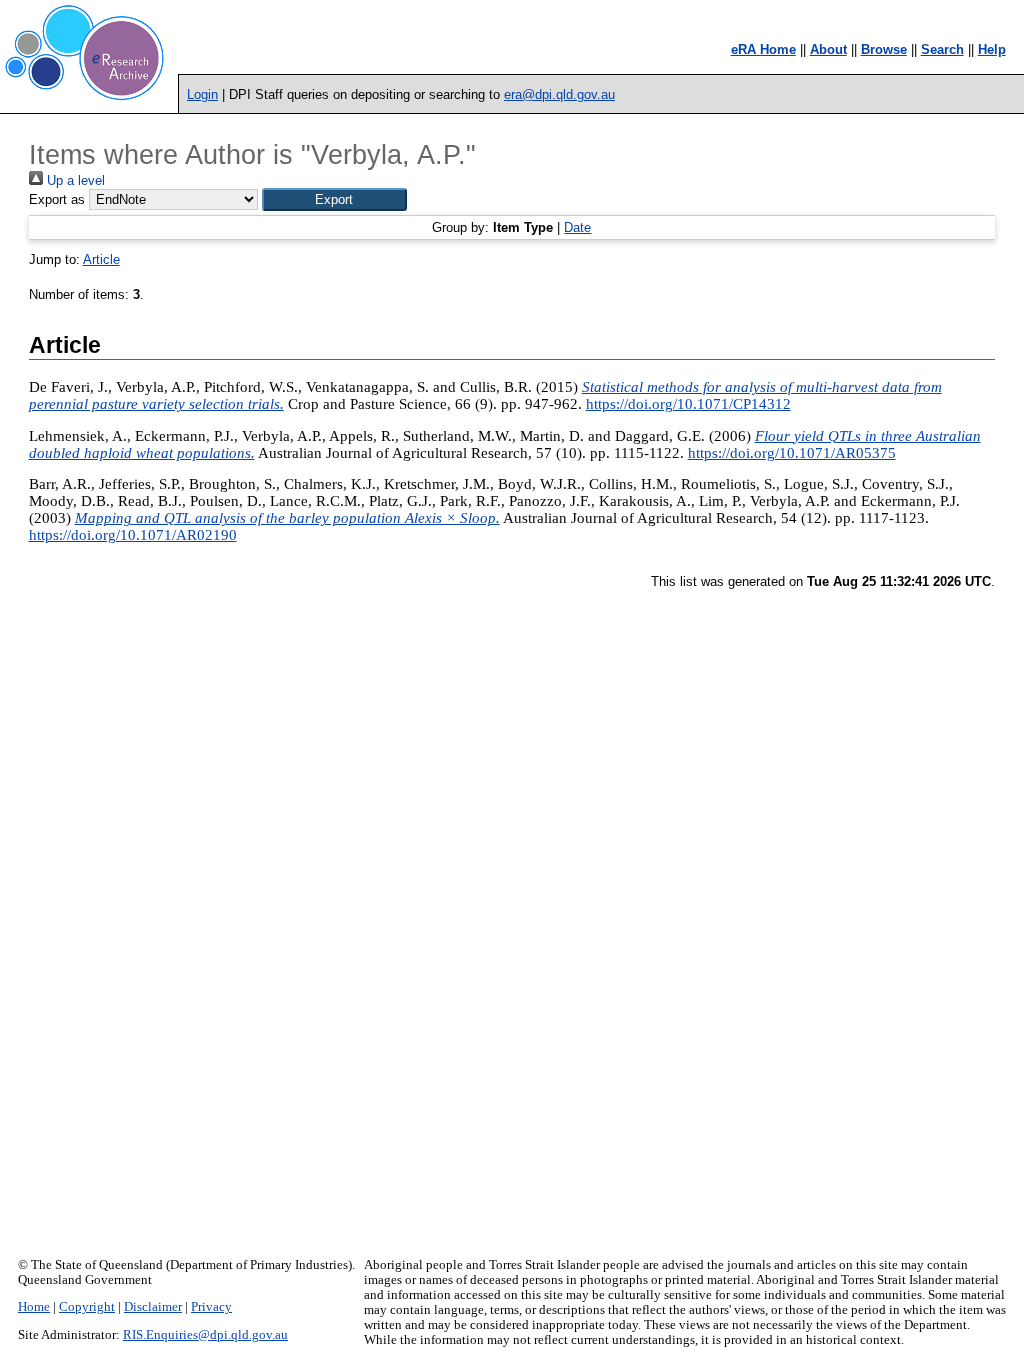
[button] (334, 199)
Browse (884, 49)
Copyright (87, 1307)
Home (34, 1307)
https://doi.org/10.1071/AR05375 (792, 453)
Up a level (74, 180)
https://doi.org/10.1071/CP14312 (688, 404)
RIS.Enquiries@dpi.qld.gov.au (205, 1335)
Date (577, 227)
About (828, 49)
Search (942, 49)
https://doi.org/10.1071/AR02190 (133, 535)
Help (992, 49)
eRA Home (763, 49)
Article (101, 259)
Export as (57, 199)
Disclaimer (153, 1307)
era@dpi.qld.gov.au (559, 94)
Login (202, 94)
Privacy (211, 1307)
